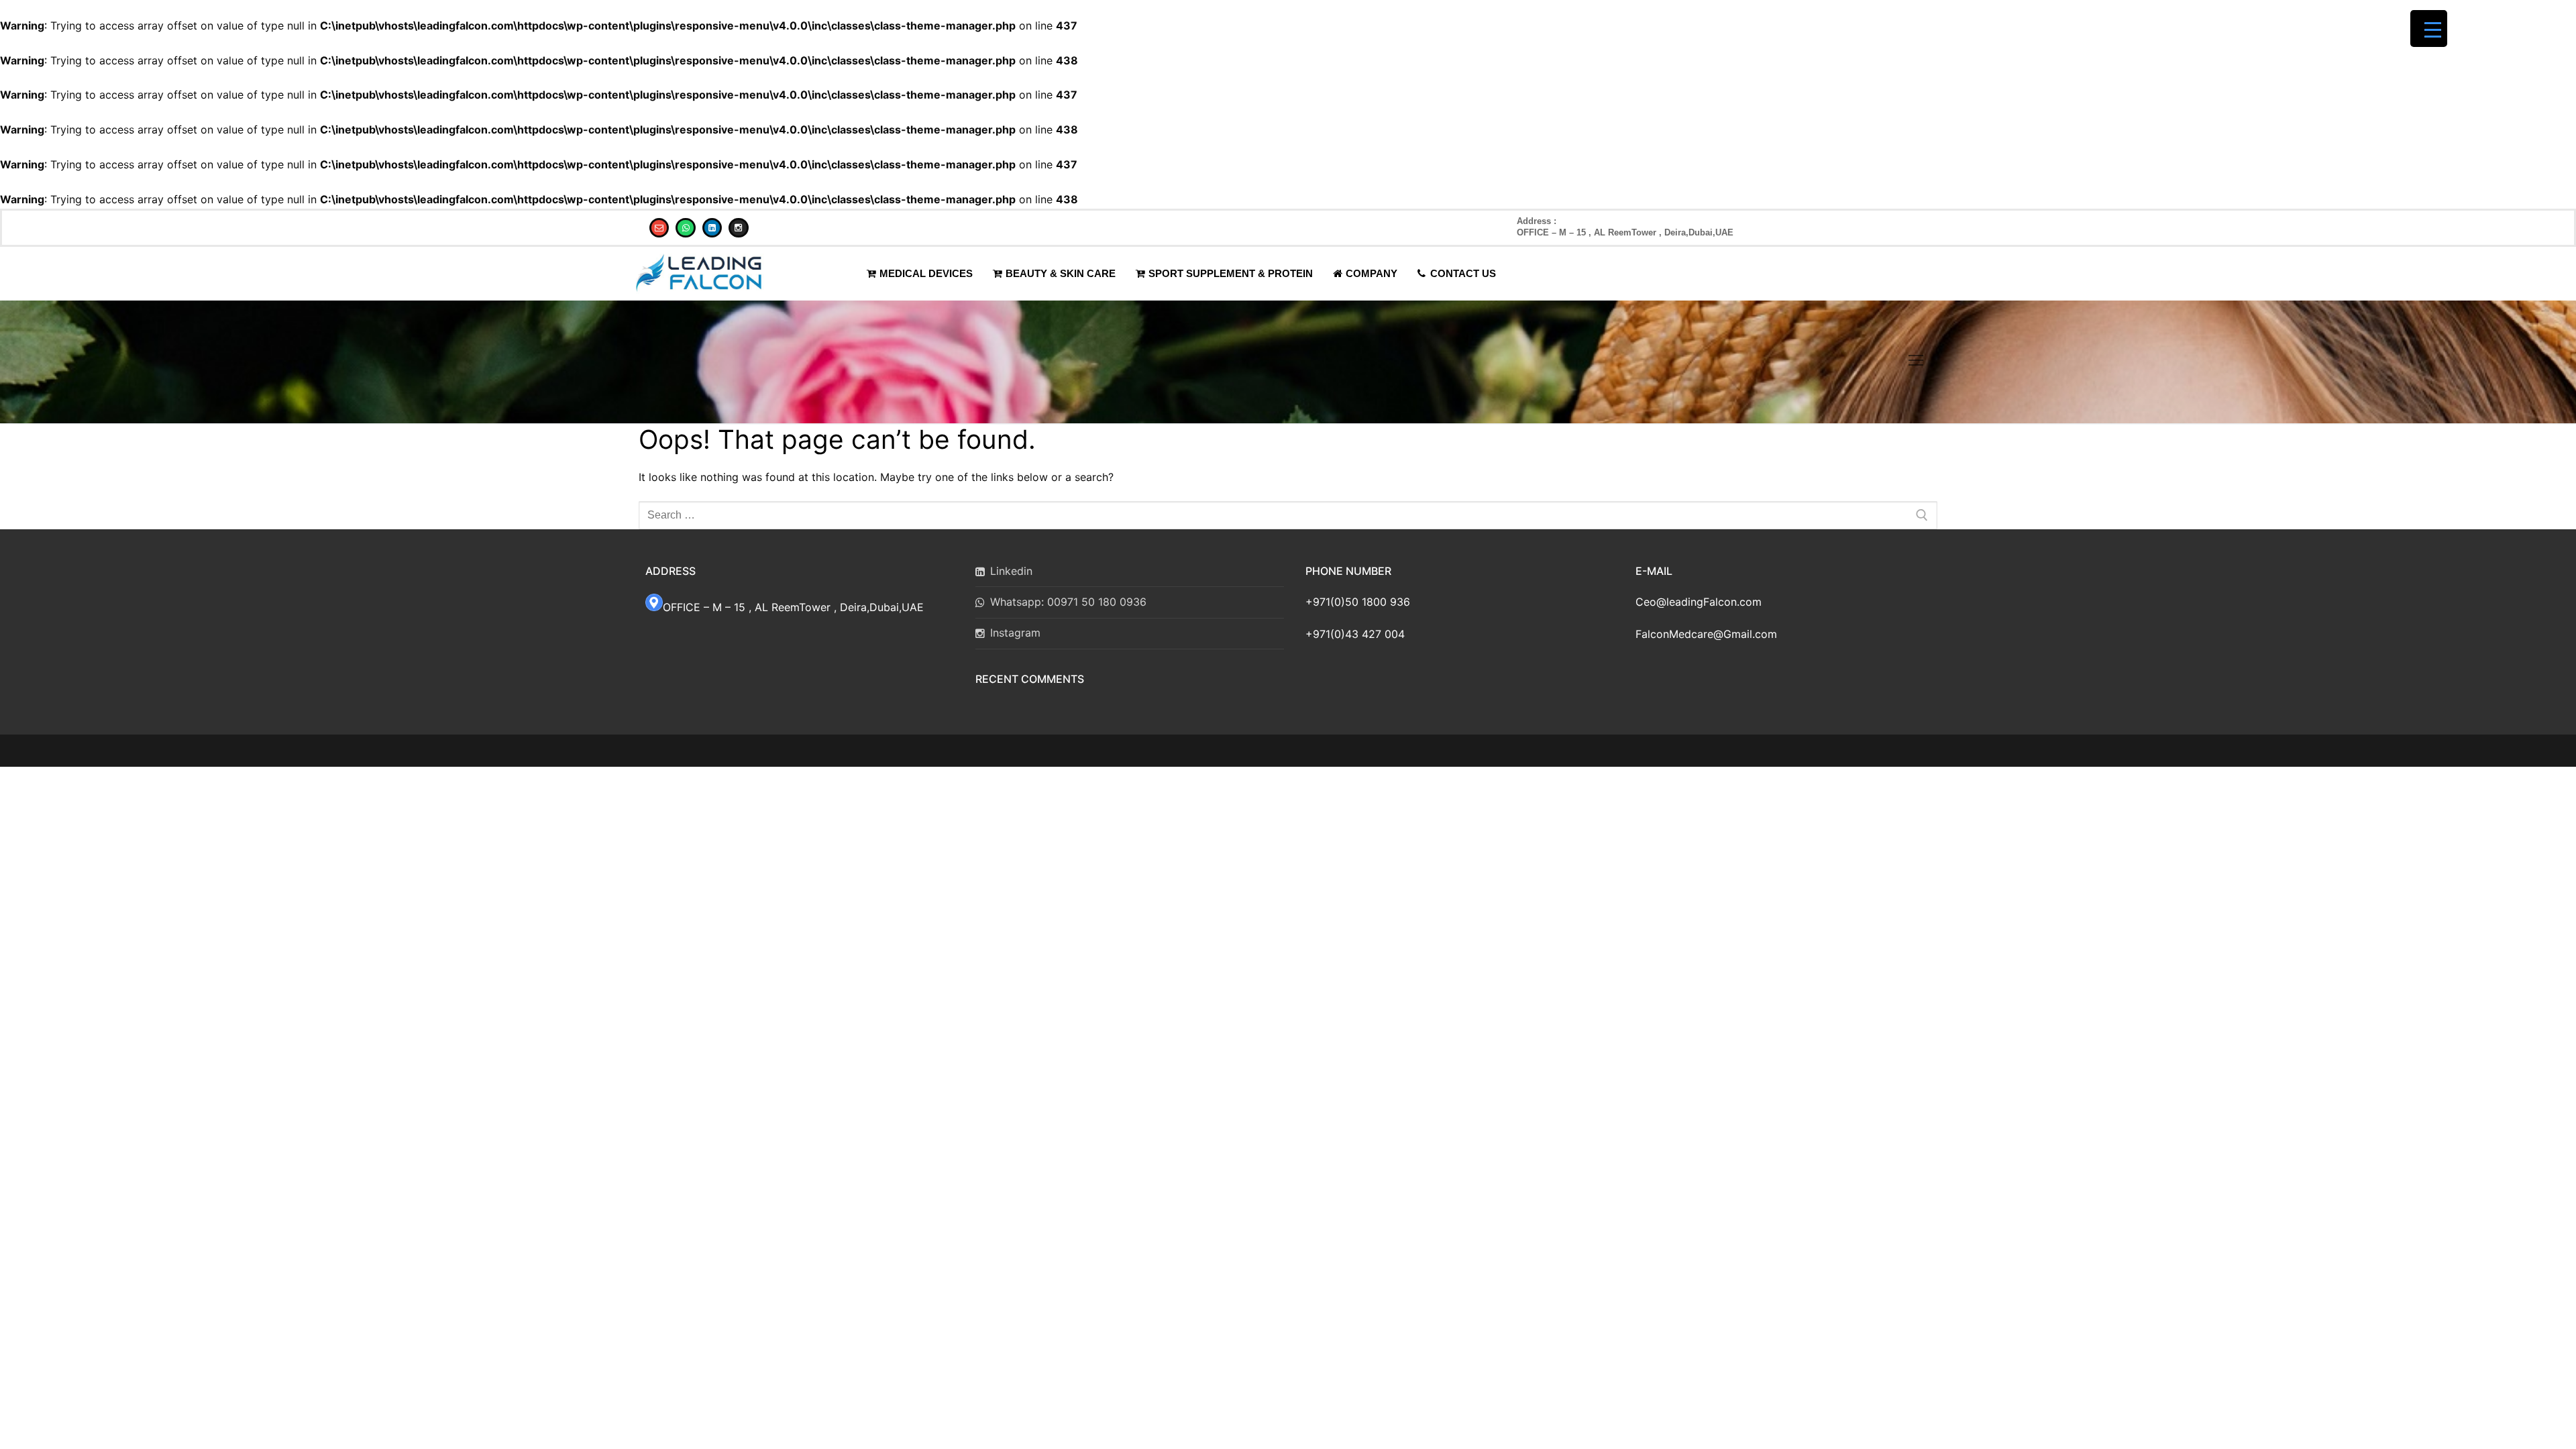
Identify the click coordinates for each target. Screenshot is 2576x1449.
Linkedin (1011, 571)
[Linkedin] (712, 228)
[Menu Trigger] (2429, 29)
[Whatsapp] (685, 228)
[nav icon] (1916, 362)
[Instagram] (738, 228)
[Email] (659, 228)
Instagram (1015, 633)
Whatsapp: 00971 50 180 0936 (1068, 602)
